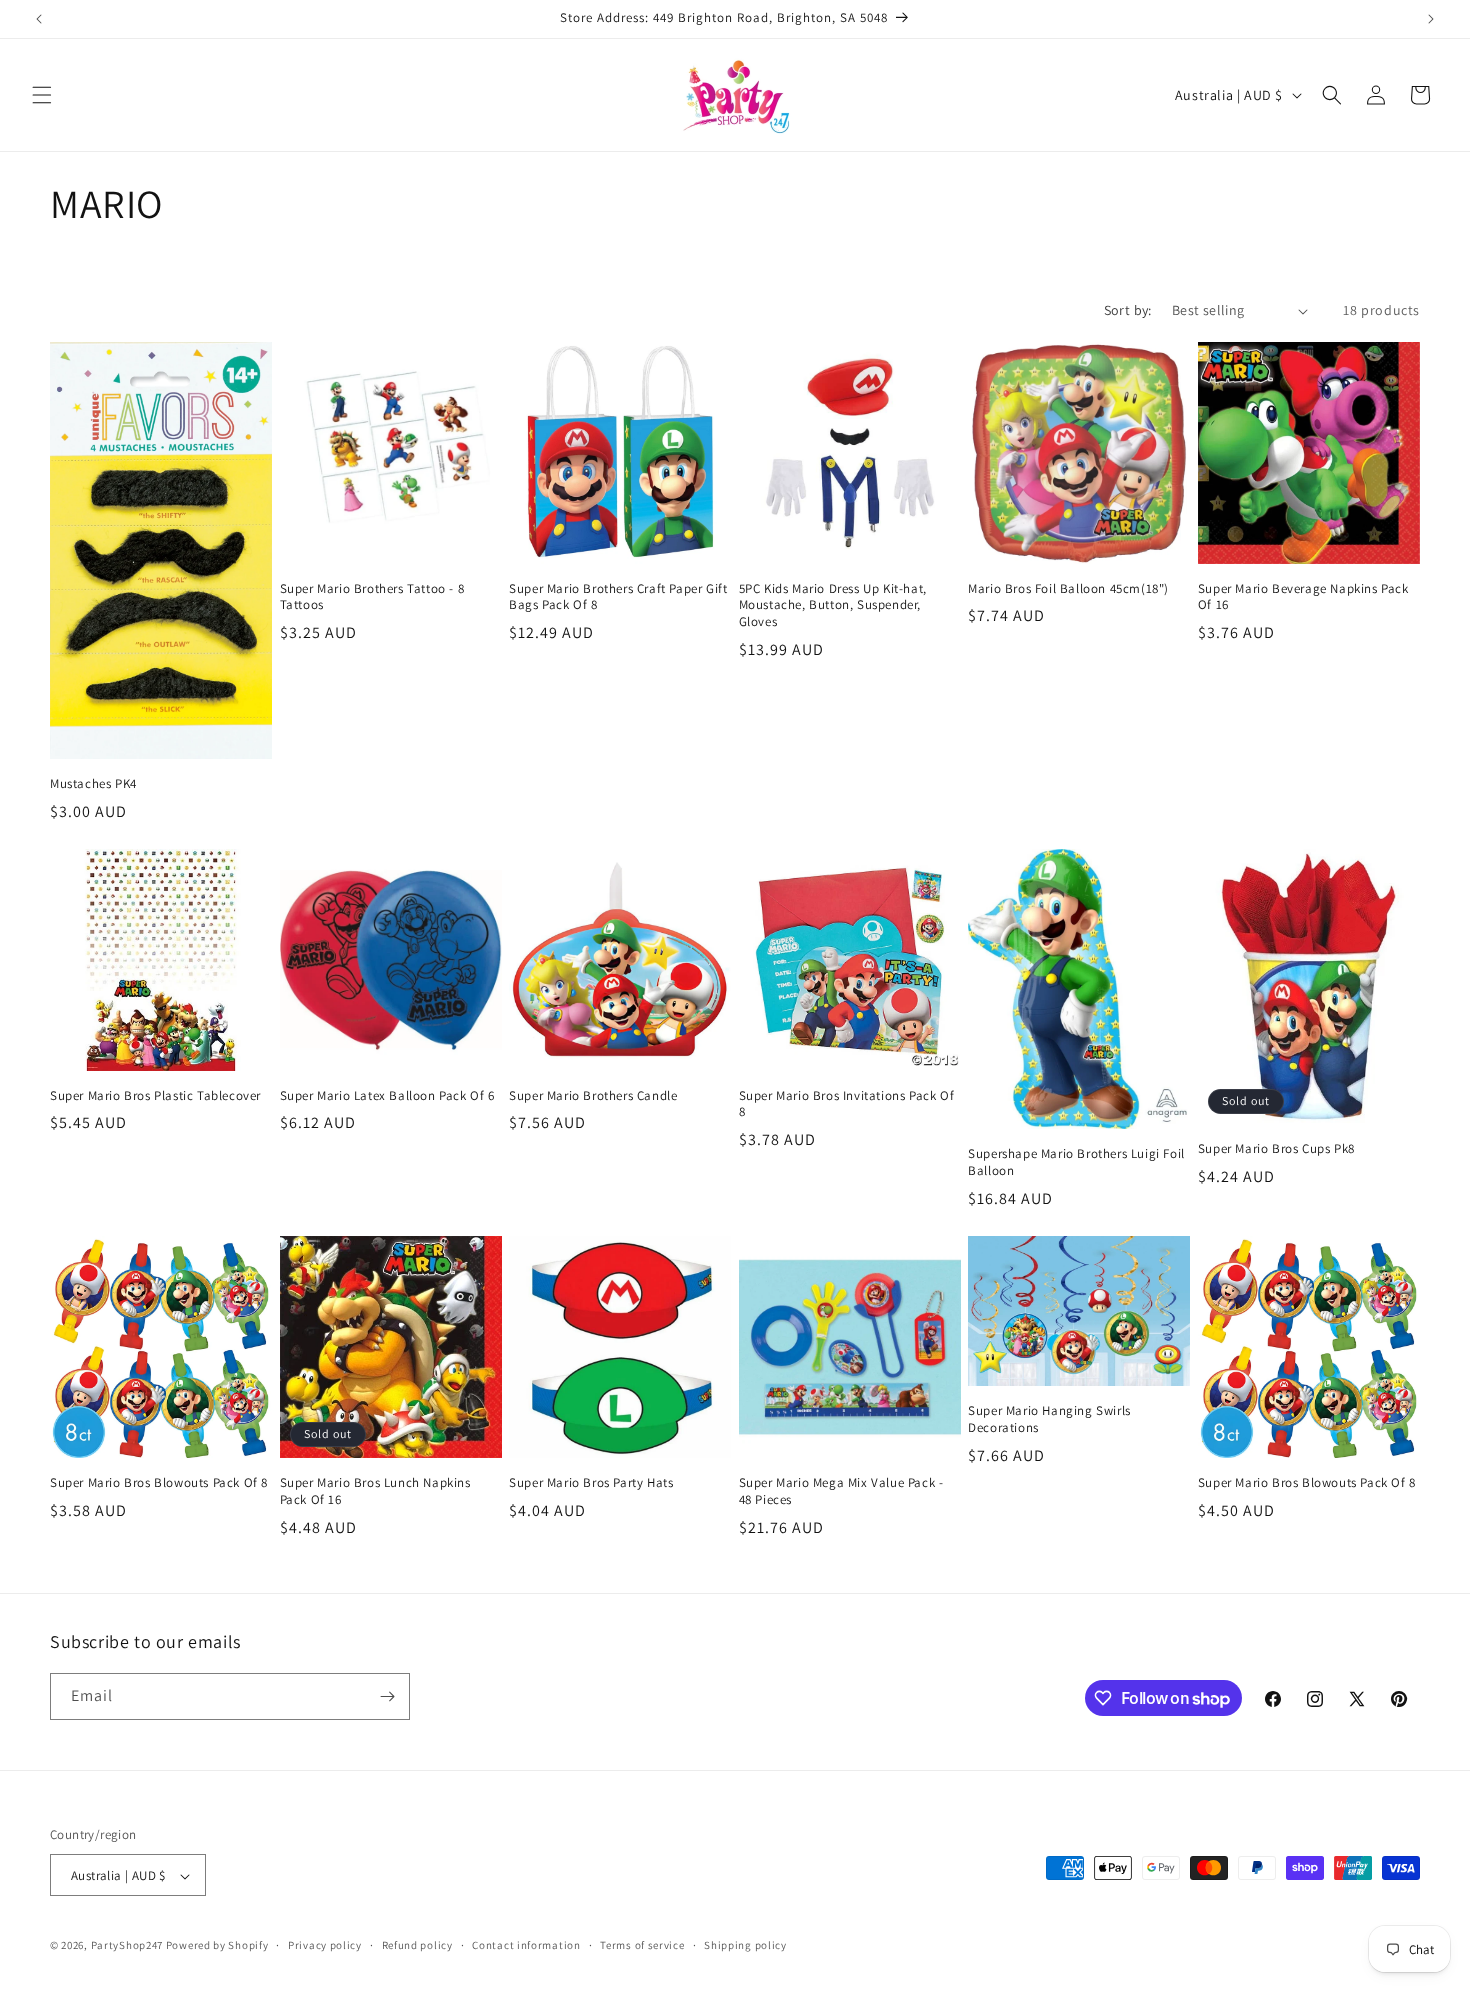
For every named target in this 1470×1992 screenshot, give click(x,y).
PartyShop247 (127, 1946)
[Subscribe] (387, 1696)
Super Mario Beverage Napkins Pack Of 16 (1303, 597)
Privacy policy (325, 1945)
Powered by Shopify (217, 1946)
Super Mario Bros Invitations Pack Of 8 (847, 1104)
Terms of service (642, 1945)
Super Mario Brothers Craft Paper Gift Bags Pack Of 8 (618, 597)
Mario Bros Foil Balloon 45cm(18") (1068, 589)
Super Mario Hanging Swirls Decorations (1049, 1419)
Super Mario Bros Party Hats (591, 1483)
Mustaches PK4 (93, 784)
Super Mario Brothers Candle (593, 1096)
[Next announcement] (1431, 19)
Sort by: (1128, 310)
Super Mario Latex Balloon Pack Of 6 (387, 1096)
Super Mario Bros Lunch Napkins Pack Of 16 (375, 1491)
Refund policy (417, 1945)
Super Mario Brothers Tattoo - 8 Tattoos (372, 597)
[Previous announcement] (39, 19)
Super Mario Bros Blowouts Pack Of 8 (159, 1483)
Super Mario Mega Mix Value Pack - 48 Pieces (841, 1491)
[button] (42, 95)
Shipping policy (745, 1945)
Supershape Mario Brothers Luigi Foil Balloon (1076, 1162)
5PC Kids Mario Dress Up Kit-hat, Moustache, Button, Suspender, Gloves (833, 606)
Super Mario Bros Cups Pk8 (1276, 1149)
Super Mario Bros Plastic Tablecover (155, 1096)
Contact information (526, 1945)
